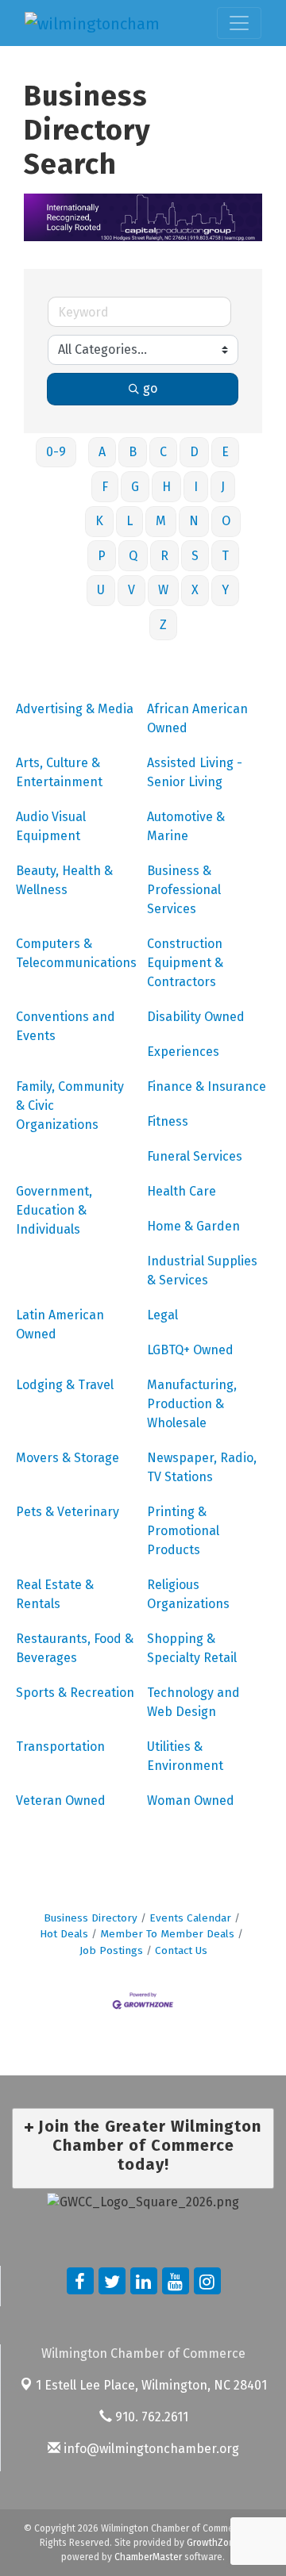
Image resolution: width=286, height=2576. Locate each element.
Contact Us (181, 1950)
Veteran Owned (61, 1801)
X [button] (195, 590)
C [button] (163, 452)
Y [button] (225, 590)
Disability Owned (196, 1017)
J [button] (223, 487)
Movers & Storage (68, 1458)
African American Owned (197, 718)
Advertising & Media (75, 709)
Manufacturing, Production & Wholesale (192, 1404)
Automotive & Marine (186, 826)
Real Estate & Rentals (55, 1594)
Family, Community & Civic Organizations (70, 1106)
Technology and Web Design (193, 1702)
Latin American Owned (60, 1324)
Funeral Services (195, 1156)
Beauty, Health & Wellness (64, 880)
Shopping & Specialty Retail (192, 1648)
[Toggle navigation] (239, 23)
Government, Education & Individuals (54, 1210)
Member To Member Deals (167, 1934)
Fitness (168, 1121)
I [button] (196, 487)
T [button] (225, 556)
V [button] (131, 590)
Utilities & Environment (185, 1756)
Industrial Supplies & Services (202, 1271)
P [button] (102, 556)
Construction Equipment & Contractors (185, 963)
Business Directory (91, 1918)
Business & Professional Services (184, 890)
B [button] (133, 452)
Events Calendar (190, 1918)
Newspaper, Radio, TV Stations (202, 1467)
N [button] (194, 521)
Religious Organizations (188, 1594)
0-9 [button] (56, 452)
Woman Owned (191, 1801)
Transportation (60, 1747)
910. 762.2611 (150, 2417)
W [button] (163, 590)
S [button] (195, 556)
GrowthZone (213, 2543)
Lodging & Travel (65, 1385)
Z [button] (163, 625)
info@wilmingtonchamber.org (150, 2449)
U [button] (101, 590)
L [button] (129, 521)
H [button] (166, 487)
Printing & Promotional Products (183, 1531)
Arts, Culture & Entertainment (59, 772)
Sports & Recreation (75, 1693)
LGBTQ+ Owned (190, 1350)
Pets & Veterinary (68, 1512)
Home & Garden (193, 1226)
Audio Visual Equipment (51, 826)
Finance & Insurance (207, 1086)
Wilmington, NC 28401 (151, 2385)
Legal (162, 1315)
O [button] (226, 521)
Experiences (183, 1052)
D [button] (194, 452)
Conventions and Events (66, 1026)
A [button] (102, 452)
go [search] (150, 388)
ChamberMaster (148, 2557)
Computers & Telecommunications (76, 953)
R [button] (164, 556)
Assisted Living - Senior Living (195, 772)
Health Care (182, 1191)
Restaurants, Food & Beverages (75, 1648)
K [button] (99, 521)
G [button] (135, 487)
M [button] (161, 521)
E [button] (225, 452)
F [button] (105, 487)
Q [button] (133, 556)
